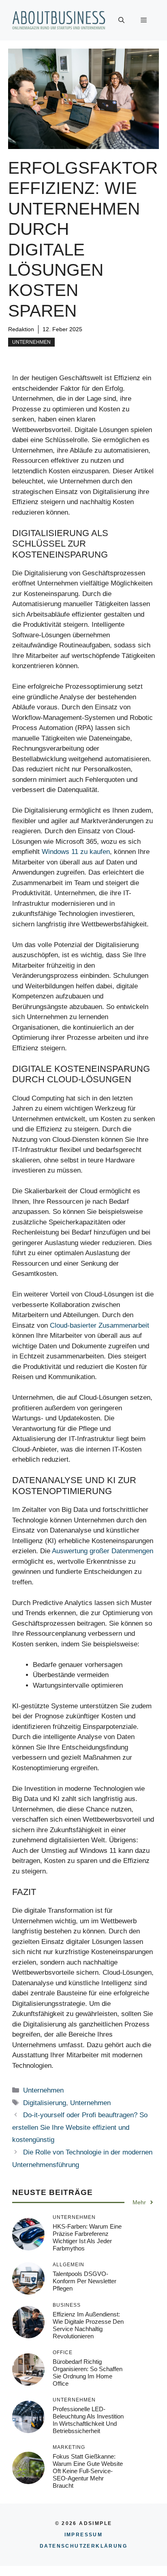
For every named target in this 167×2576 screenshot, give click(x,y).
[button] (121, 20)
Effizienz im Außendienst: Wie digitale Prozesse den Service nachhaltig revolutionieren (88, 2325)
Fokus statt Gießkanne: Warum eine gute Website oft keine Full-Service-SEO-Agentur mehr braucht (88, 2471)
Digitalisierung (45, 2103)
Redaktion (21, 329)
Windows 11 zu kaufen (76, 852)
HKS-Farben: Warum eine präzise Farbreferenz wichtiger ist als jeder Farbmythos (87, 2237)
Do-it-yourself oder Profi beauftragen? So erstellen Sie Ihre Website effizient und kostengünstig (80, 2127)
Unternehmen (31, 342)
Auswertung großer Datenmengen (103, 1551)
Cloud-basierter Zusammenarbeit (100, 1325)
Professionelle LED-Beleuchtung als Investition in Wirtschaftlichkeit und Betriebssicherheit (88, 2420)
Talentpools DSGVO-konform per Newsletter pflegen (85, 2281)
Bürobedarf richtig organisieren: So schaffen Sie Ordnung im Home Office (88, 2373)
